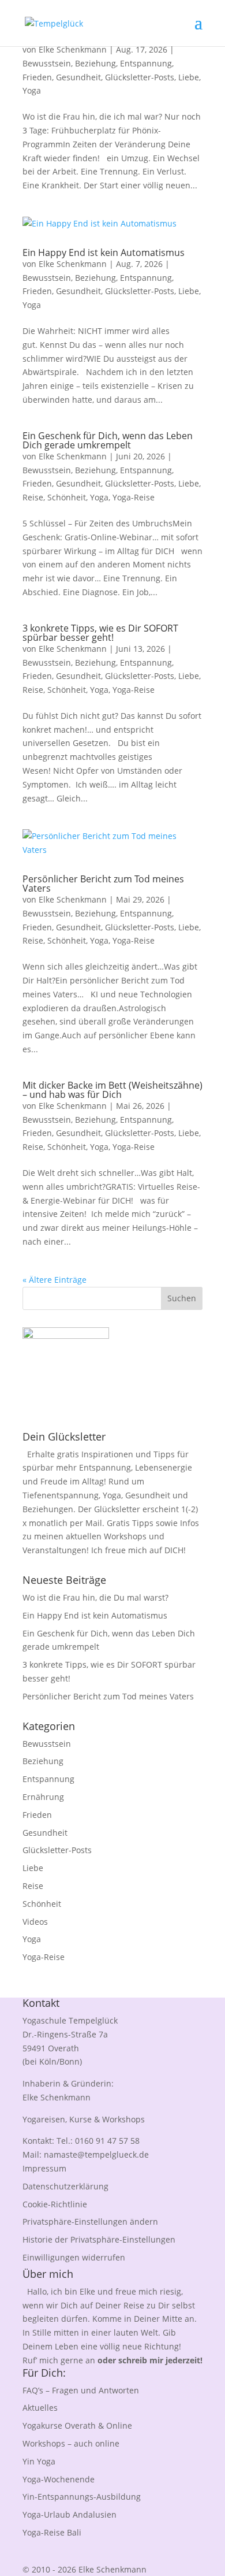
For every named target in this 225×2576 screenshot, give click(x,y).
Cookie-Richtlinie (55, 2204)
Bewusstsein (47, 63)
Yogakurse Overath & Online (77, 2425)
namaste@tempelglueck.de (96, 2154)
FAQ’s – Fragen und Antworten (81, 2390)
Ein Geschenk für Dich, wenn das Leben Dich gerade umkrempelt (108, 440)
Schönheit (67, 497)
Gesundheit (78, 77)
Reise (33, 497)
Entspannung (146, 63)
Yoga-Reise (134, 497)
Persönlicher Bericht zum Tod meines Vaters (103, 884)
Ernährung (43, 1797)
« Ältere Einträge (55, 1280)
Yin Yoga (39, 2461)
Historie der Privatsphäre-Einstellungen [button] (99, 2239)
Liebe (189, 77)
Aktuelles (40, 2408)
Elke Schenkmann (73, 49)
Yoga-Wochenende (59, 2479)
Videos (35, 1922)
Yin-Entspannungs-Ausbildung (82, 2497)
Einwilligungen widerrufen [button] (74, 2257)
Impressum (44, 2168)
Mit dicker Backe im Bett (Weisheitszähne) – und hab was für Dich (112, 1090)
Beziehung (95, 63)
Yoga (32, 90)
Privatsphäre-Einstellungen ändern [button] (90, 2221)
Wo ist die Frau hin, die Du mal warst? (95, 1597)
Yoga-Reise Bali (52, 2532)
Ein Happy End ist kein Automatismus (104, 253)
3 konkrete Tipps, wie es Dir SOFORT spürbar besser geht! (100, 633)
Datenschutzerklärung (65, 2186)
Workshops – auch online (71, 2443)
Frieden (37, 77)
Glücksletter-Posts (140, 77)
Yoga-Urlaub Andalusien (70, 2514)
